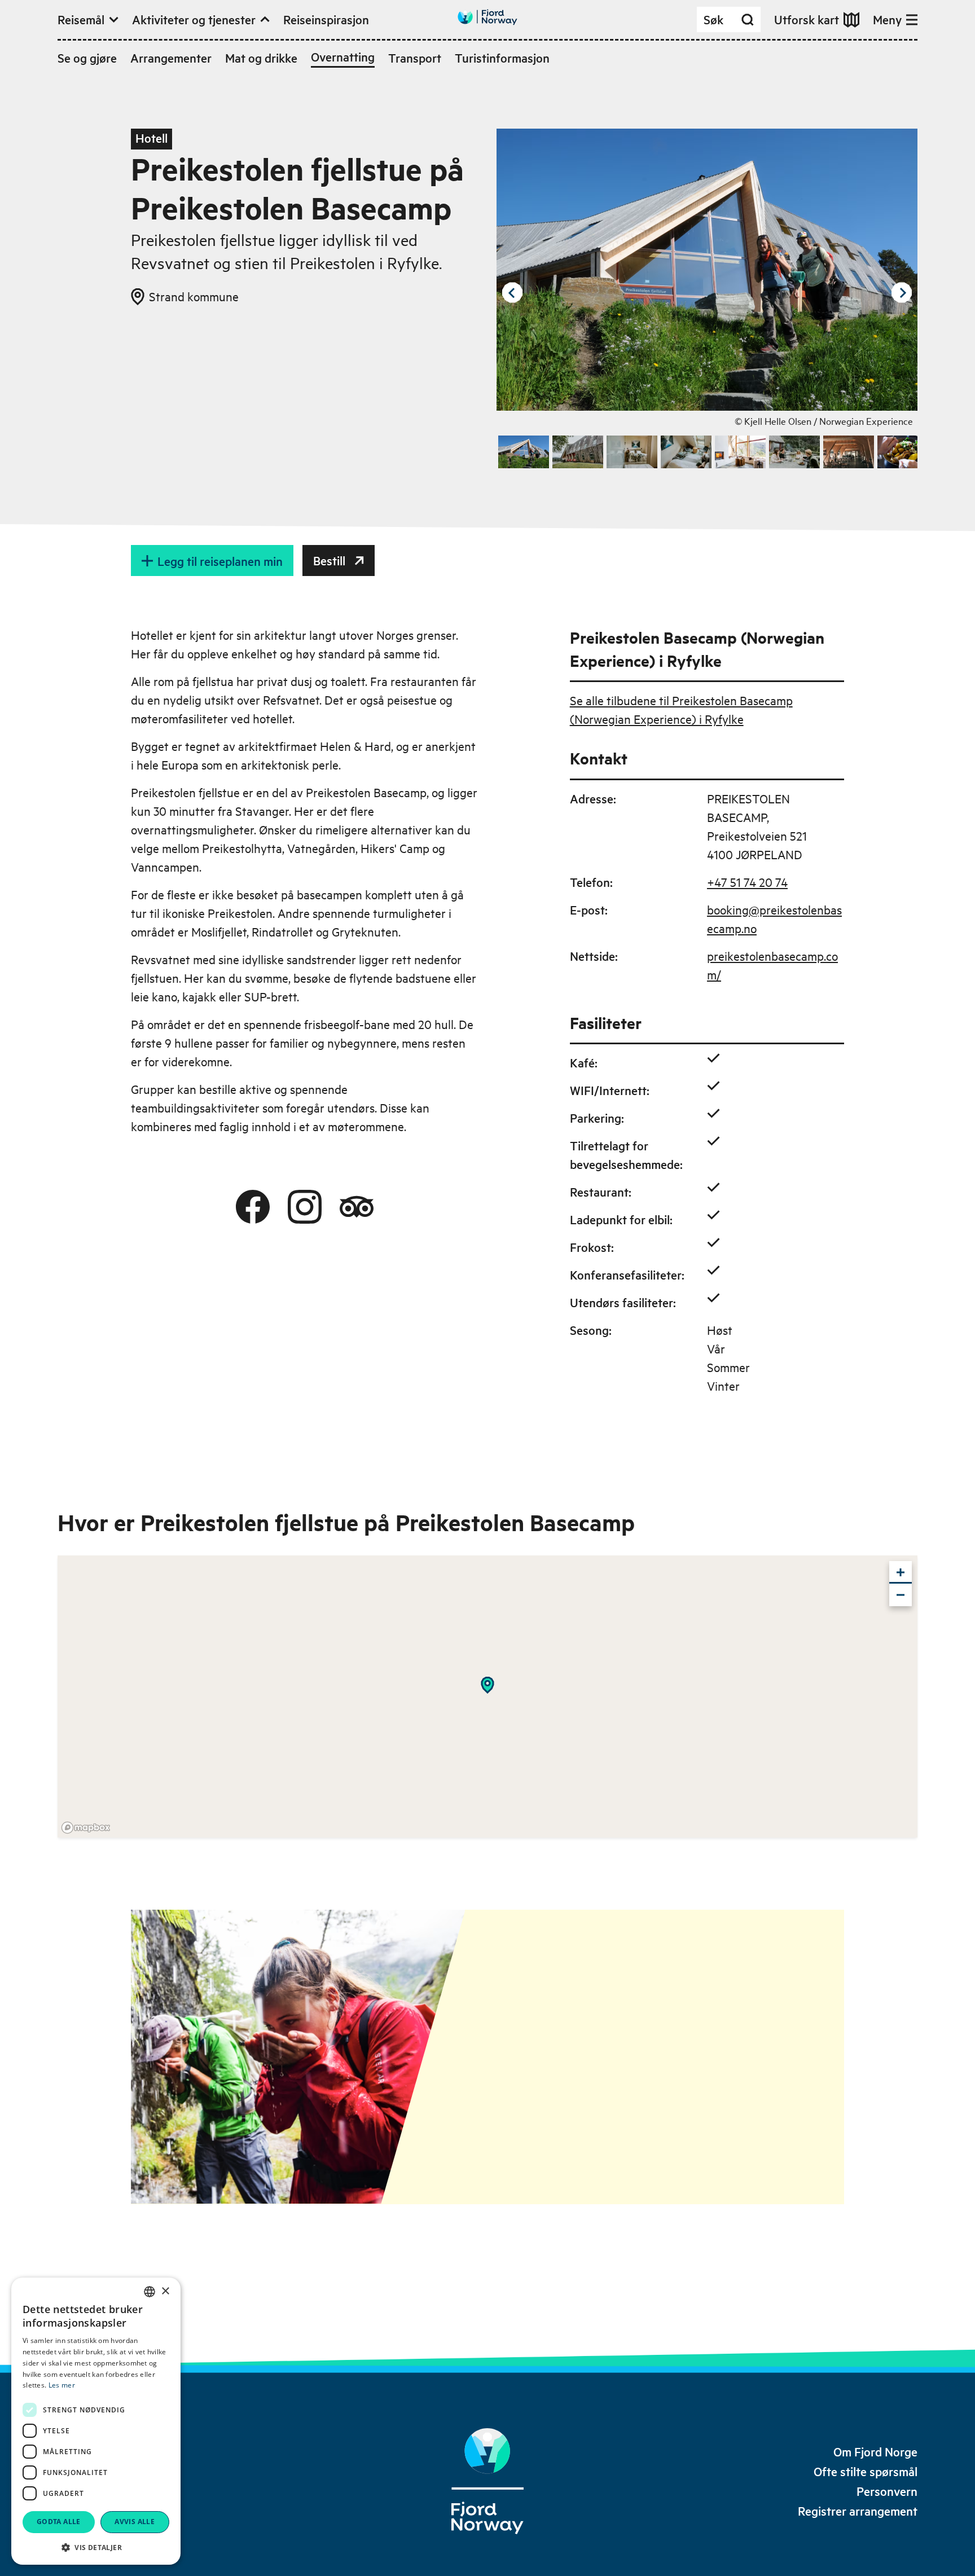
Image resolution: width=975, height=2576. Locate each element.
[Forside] (488, 2481)
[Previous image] (512, 293)
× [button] (165, 2291)
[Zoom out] (901, 1595)
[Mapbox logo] (86, 1828)
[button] (96, 2547)
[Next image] (902, 293)
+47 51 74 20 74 (747, 882)
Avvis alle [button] (135, 2522)
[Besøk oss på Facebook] (253, 1207)
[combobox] (150, 2292)
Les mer (62, 2385)
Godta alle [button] (59, 2522)
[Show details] (488, 1685)
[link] (875, 2452)
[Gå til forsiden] (488, 17)
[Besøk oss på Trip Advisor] (357, 1207)
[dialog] (96, 2421)
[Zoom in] (901, 1572)
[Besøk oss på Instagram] (305, 1207)
